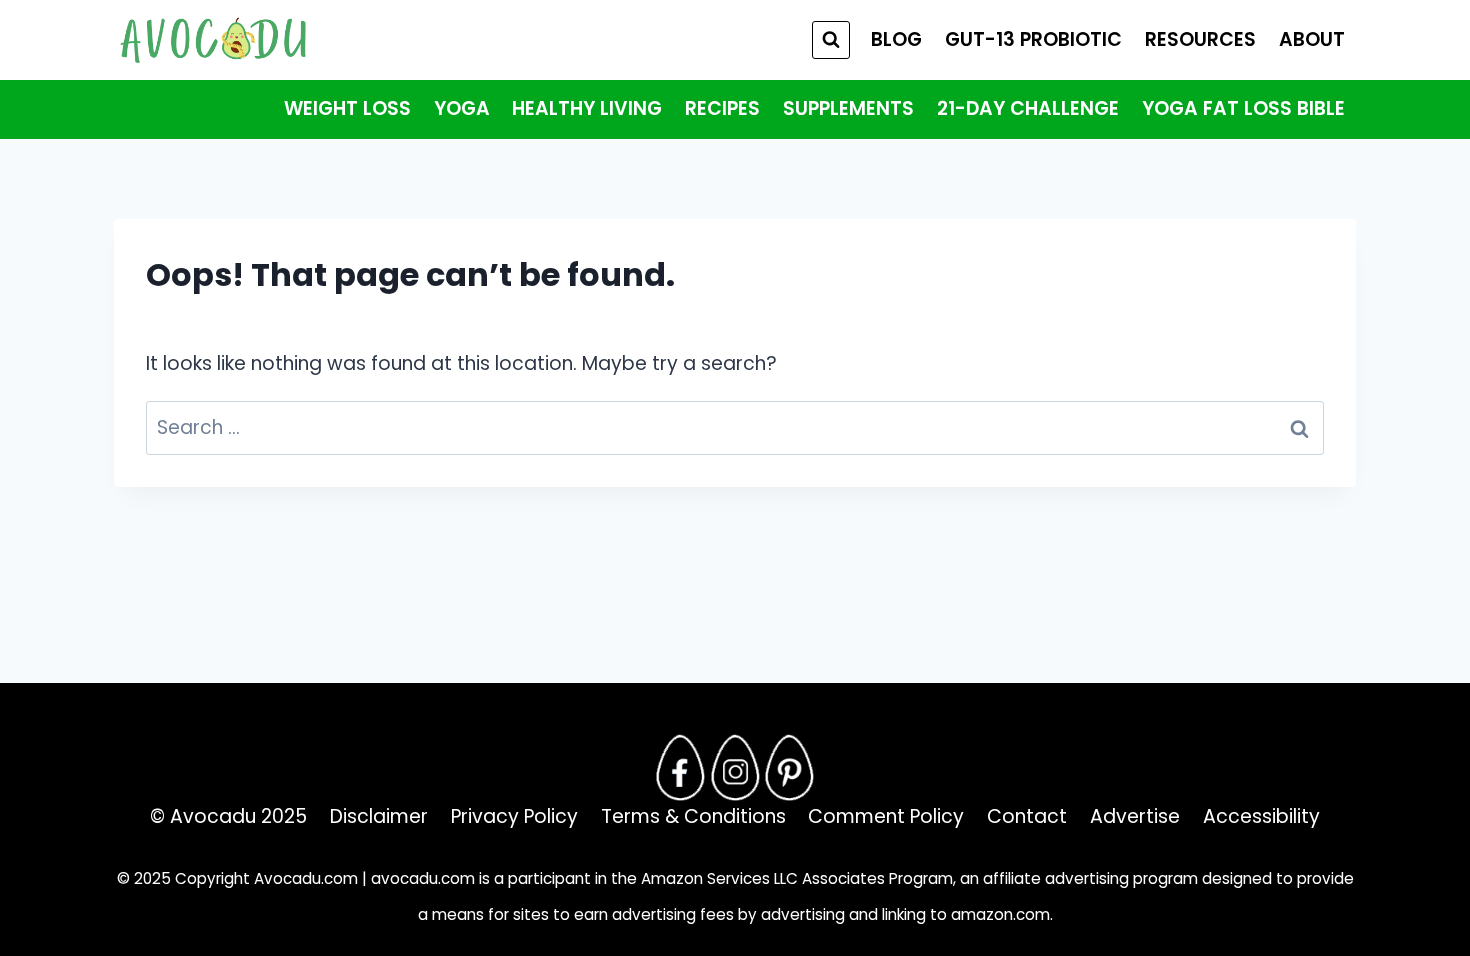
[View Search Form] (831, 40)
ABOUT (1312, 39)
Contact (1027, 816)
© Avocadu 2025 (228, 816)
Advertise (1135, 816)
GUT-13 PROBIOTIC (1033, 39)
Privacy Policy (514, 816)
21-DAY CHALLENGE (1028, 108)
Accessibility (1261, 816)
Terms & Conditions (693, 816)
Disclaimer (379, 816)
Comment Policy (886, 816)
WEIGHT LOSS (347, 108)
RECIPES (722, 108)
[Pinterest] (790, 767)
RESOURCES (1200, 39)
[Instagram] (735, 767)
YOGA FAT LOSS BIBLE (1243, 108)
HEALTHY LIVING (587, 108)
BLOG (896, 39)
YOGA (462, 108)
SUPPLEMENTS (848, 108)
